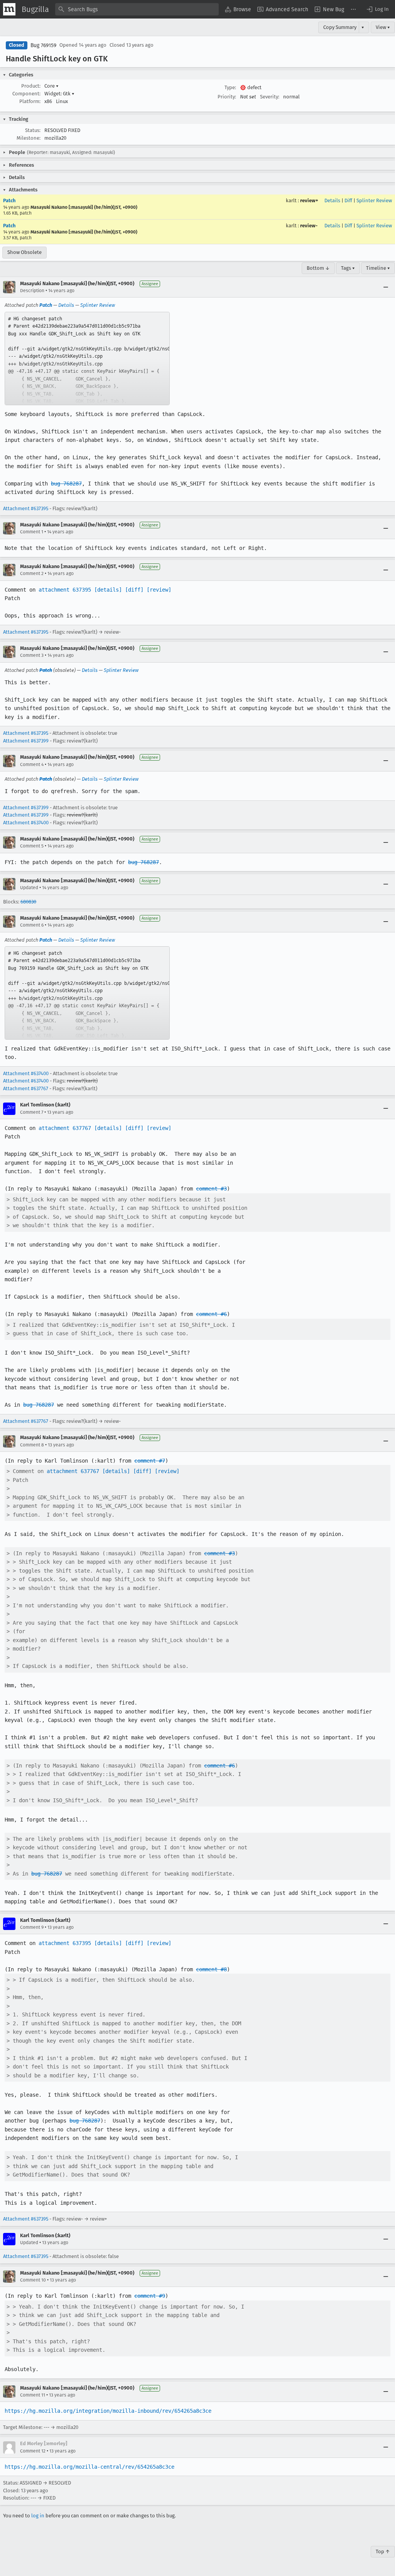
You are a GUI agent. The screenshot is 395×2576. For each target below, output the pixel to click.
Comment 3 (32, 655)
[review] (159, 590)
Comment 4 (32, 765)
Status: (33, 130)
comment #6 (211, 1314)
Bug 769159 (43, 45)
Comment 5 (32, 846)
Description (32, 291)
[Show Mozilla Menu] (9, 9)
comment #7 (150, 1461)
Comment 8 (32, 1445)
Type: (230, 87)
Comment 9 (32, 1927)
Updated (29, 888)
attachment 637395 (65, 590)
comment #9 (150, 2296)
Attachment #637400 (26, 823)
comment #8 (211, 1969)
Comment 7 (32, 1112)
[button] (377, 9)
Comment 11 (33, 2395)
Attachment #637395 (26, 508)
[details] (108, 590)
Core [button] (51, 86)
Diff (348, 200)
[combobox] (137, 9)
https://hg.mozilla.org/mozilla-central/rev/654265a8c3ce (89, 2467)
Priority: (227, 97)
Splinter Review (374, 200)
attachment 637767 (65, 1128)
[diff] (134, 590)
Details (332, 200)
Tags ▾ (348, 268)
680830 (28, 902)
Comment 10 (33, 2280)
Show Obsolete (24, 252)
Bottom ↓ (318, 268)
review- (309, 226)
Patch (9, 200)
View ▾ (383, 27)
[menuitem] (238, 9)
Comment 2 (32, 573)
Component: (26, 94)
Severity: (270, 97)
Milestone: (29, 138)
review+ (309, 200)
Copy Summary (340, 27)
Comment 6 (32, 925)
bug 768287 (66, 484)
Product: (31, 86)
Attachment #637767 (26, 1088)
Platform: (30, 101)
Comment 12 (33, 2451)
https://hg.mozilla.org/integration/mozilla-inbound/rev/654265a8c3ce (108, 2411)
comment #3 (211, 1189)
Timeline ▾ (378, 268)
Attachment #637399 (26, 741)
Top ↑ (383, 2551)
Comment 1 (32, 532)
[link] (87, 359)
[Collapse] (386, 287)
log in (38, 2516)
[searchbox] (137, 9)
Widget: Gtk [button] (59, 94)
